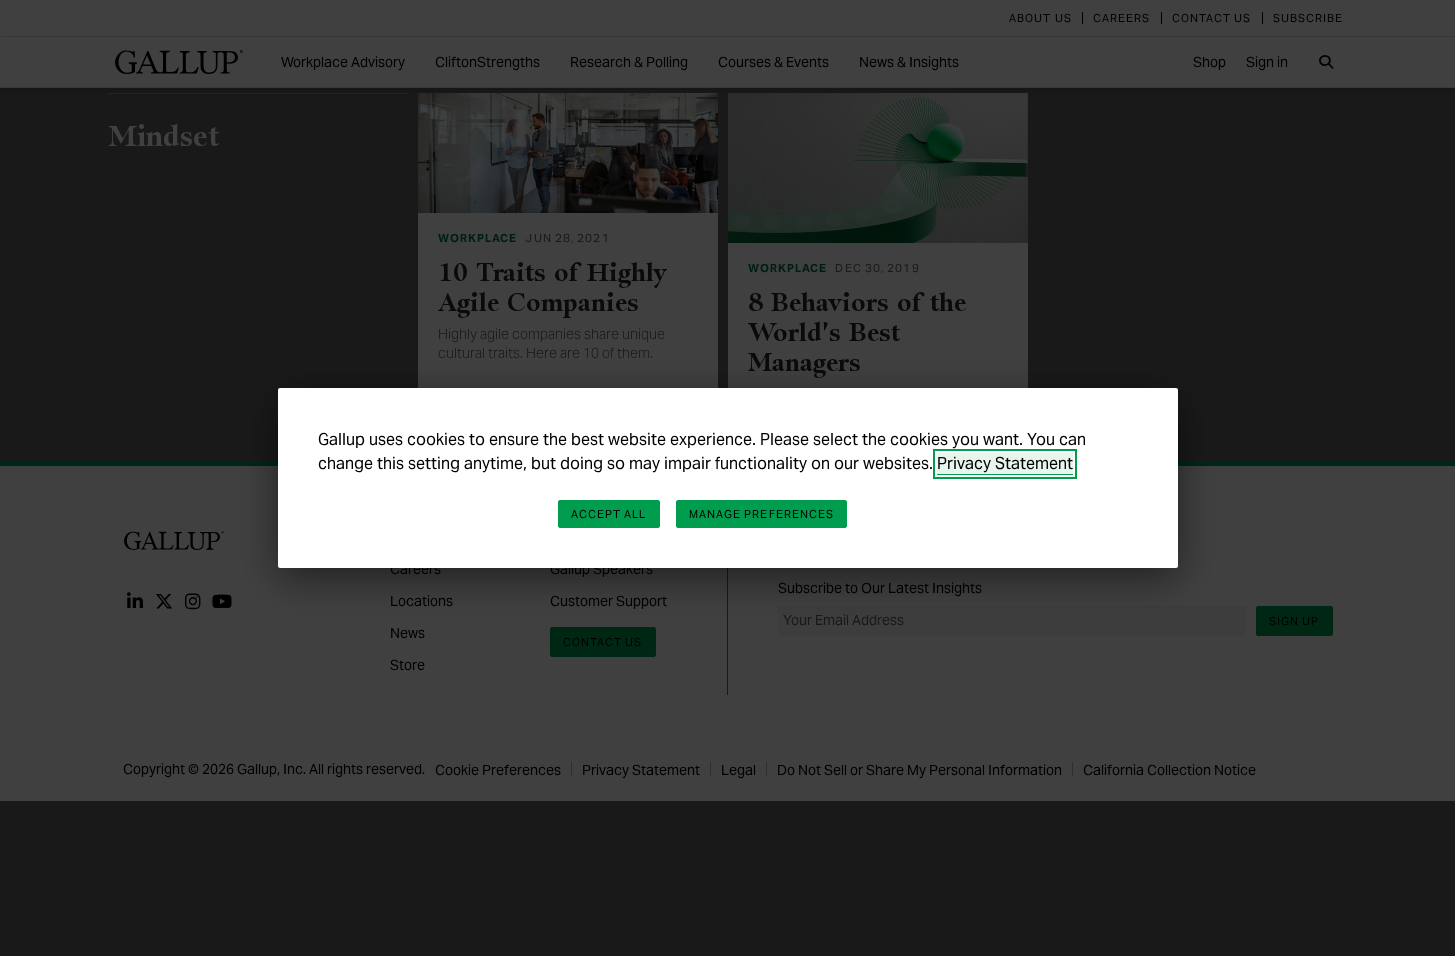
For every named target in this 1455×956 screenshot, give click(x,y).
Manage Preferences (762, 514)
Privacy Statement (1005, 463)
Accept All (609, 514)
